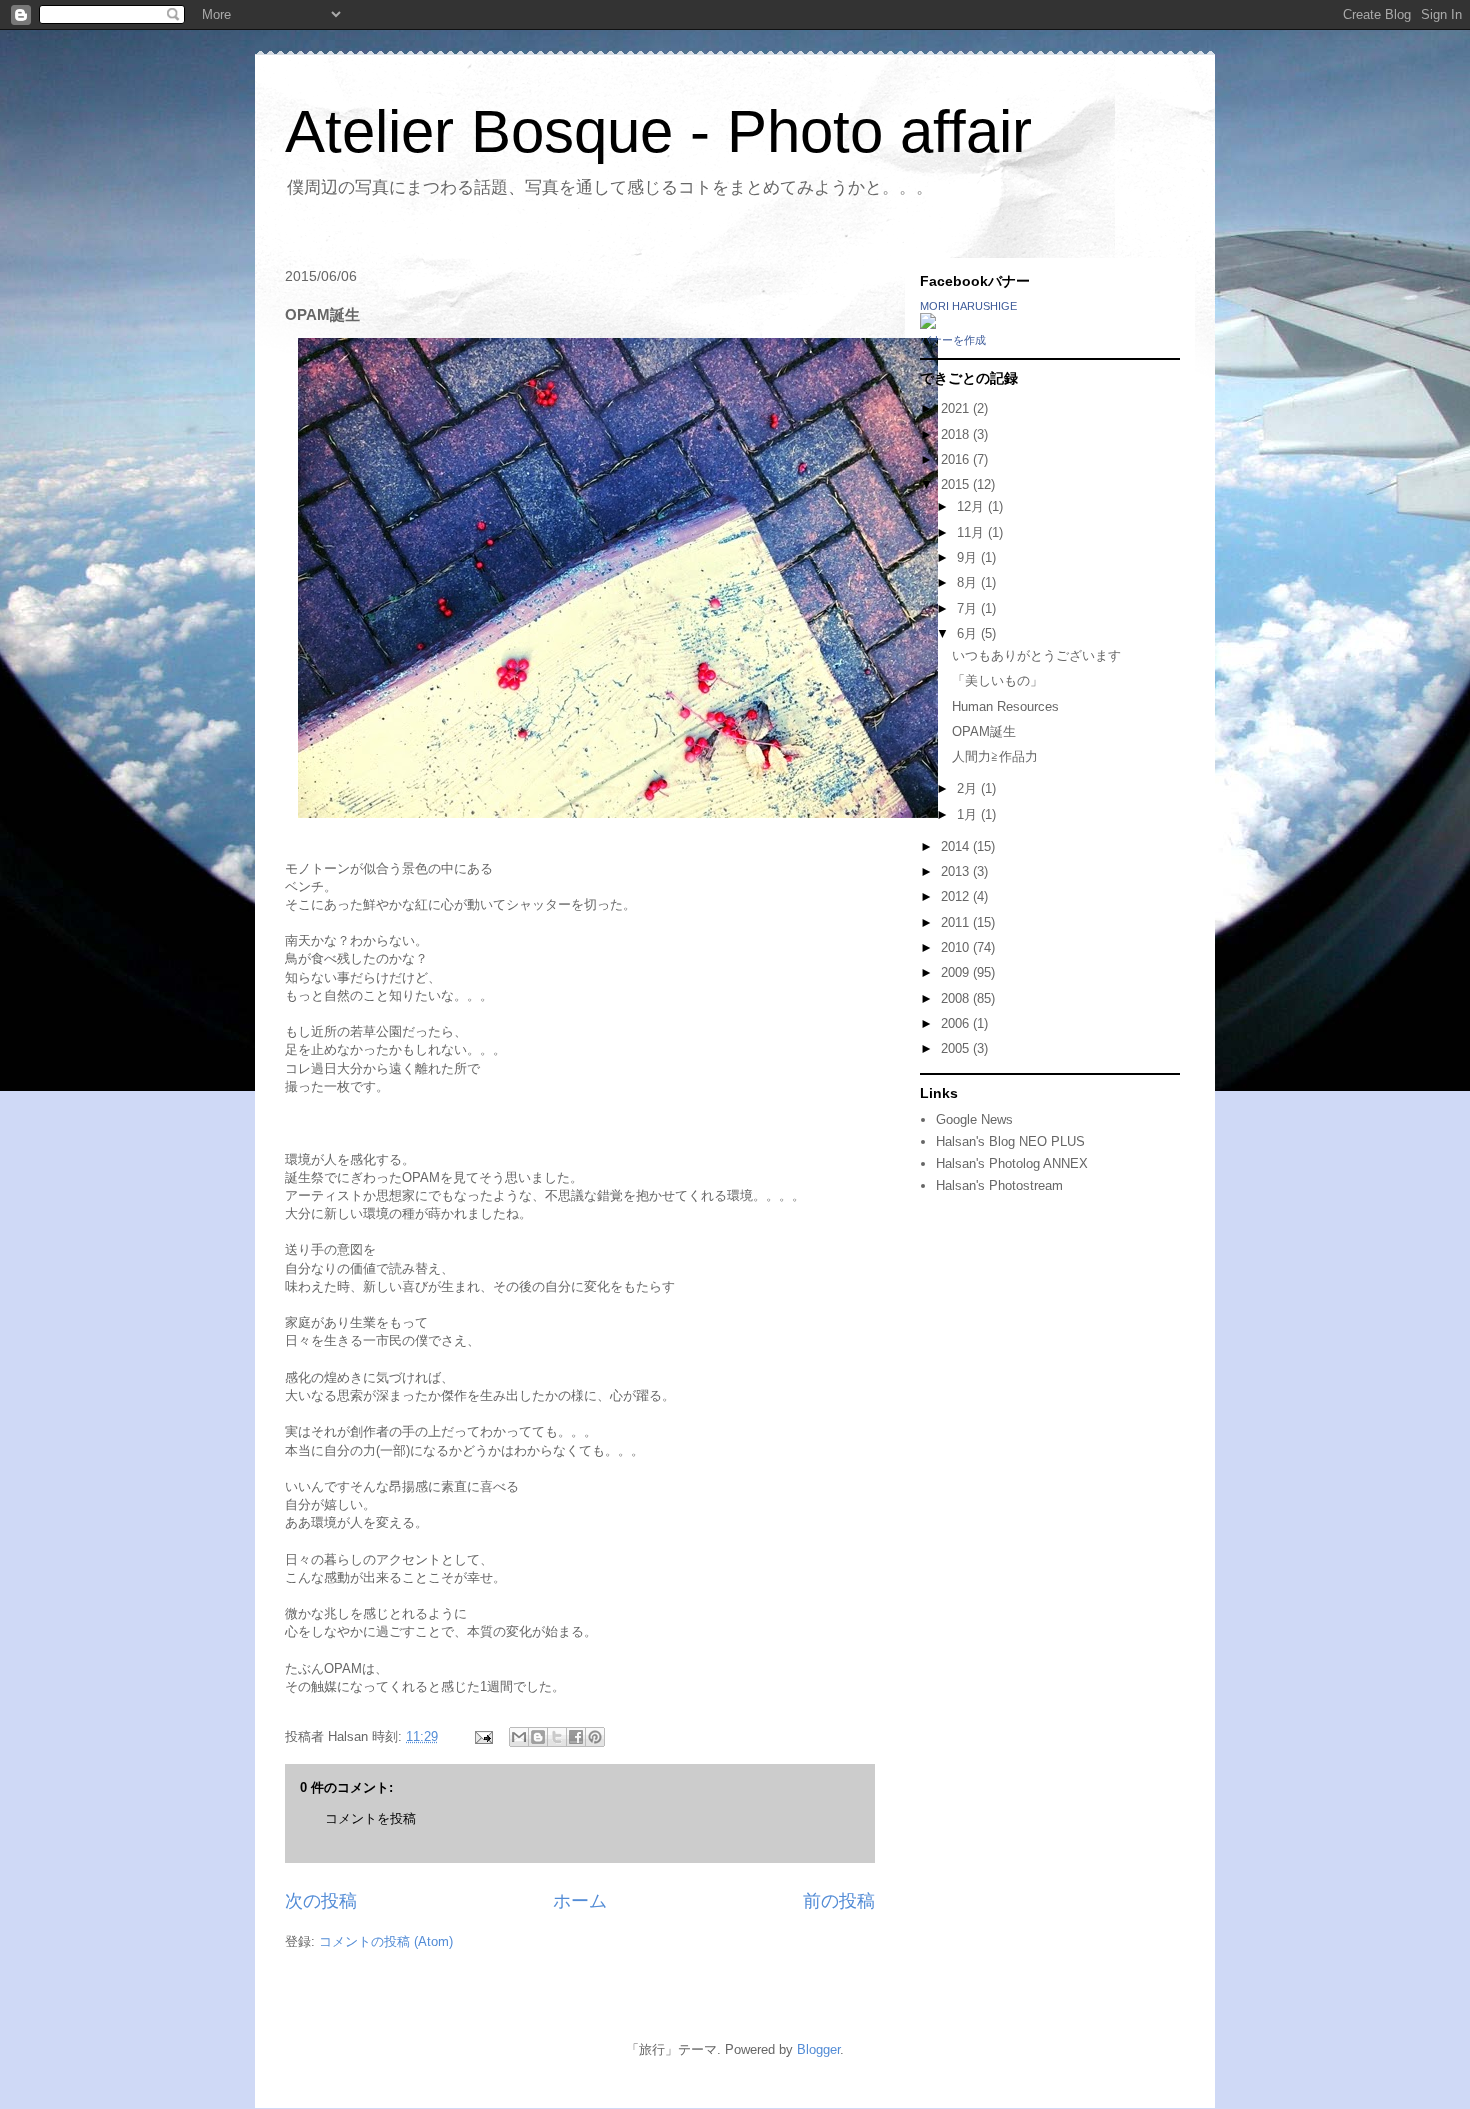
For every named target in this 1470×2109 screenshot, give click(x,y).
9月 (969, 557)
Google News (974, 1119)
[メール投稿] (482, 1736)
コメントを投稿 (370, 1818)
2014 (957, 846)
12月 (972, 506)
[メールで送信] (519, 1737)
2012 (957, 896)
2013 (957, 871)
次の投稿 (321, 1901)
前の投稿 (839, 1901)
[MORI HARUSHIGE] (928, 324)
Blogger (818, 2049)
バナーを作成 (953, 340)
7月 (969, 608)
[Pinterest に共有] (595, 1737)
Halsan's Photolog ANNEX (1012, 1163)
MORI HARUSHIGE (968, 306)
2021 (957, 408)
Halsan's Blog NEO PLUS (1010, 1141)
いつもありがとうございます (1036, 655)
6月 (969, 633)
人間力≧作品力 (1001, 756)
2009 (957, 972)
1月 (969, 814)
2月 (969, 788)
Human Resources (1005, 706)
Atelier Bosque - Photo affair (658, 131)
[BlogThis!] (538, 1737)
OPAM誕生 (984, 731)
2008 (957, 998)
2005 (957, 1048)
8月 (969, 582)
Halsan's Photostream (999, 1185)
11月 (972, 532)
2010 (957, 947)
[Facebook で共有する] (576, 1737)
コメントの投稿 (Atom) (386, 1941)
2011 (957, 922)
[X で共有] (557, 1737)
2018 (957, 434)
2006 (957, 1023)
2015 (957, 484)
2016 (957, 459)
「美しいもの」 (997, 680)
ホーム (580, 1901)
